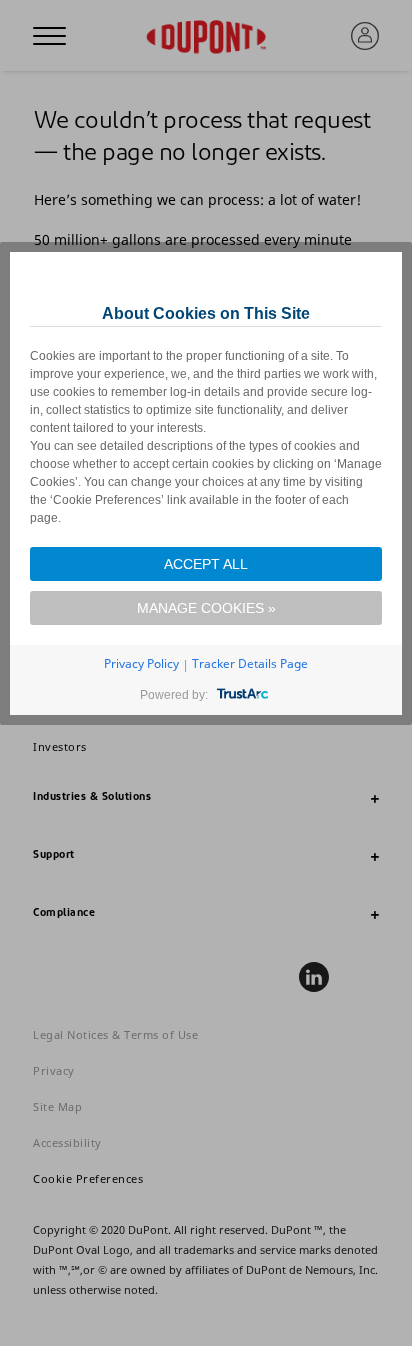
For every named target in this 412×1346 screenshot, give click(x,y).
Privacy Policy (141, 663)
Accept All (206, 564)
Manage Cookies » (206, 608)
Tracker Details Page (250, 663)
